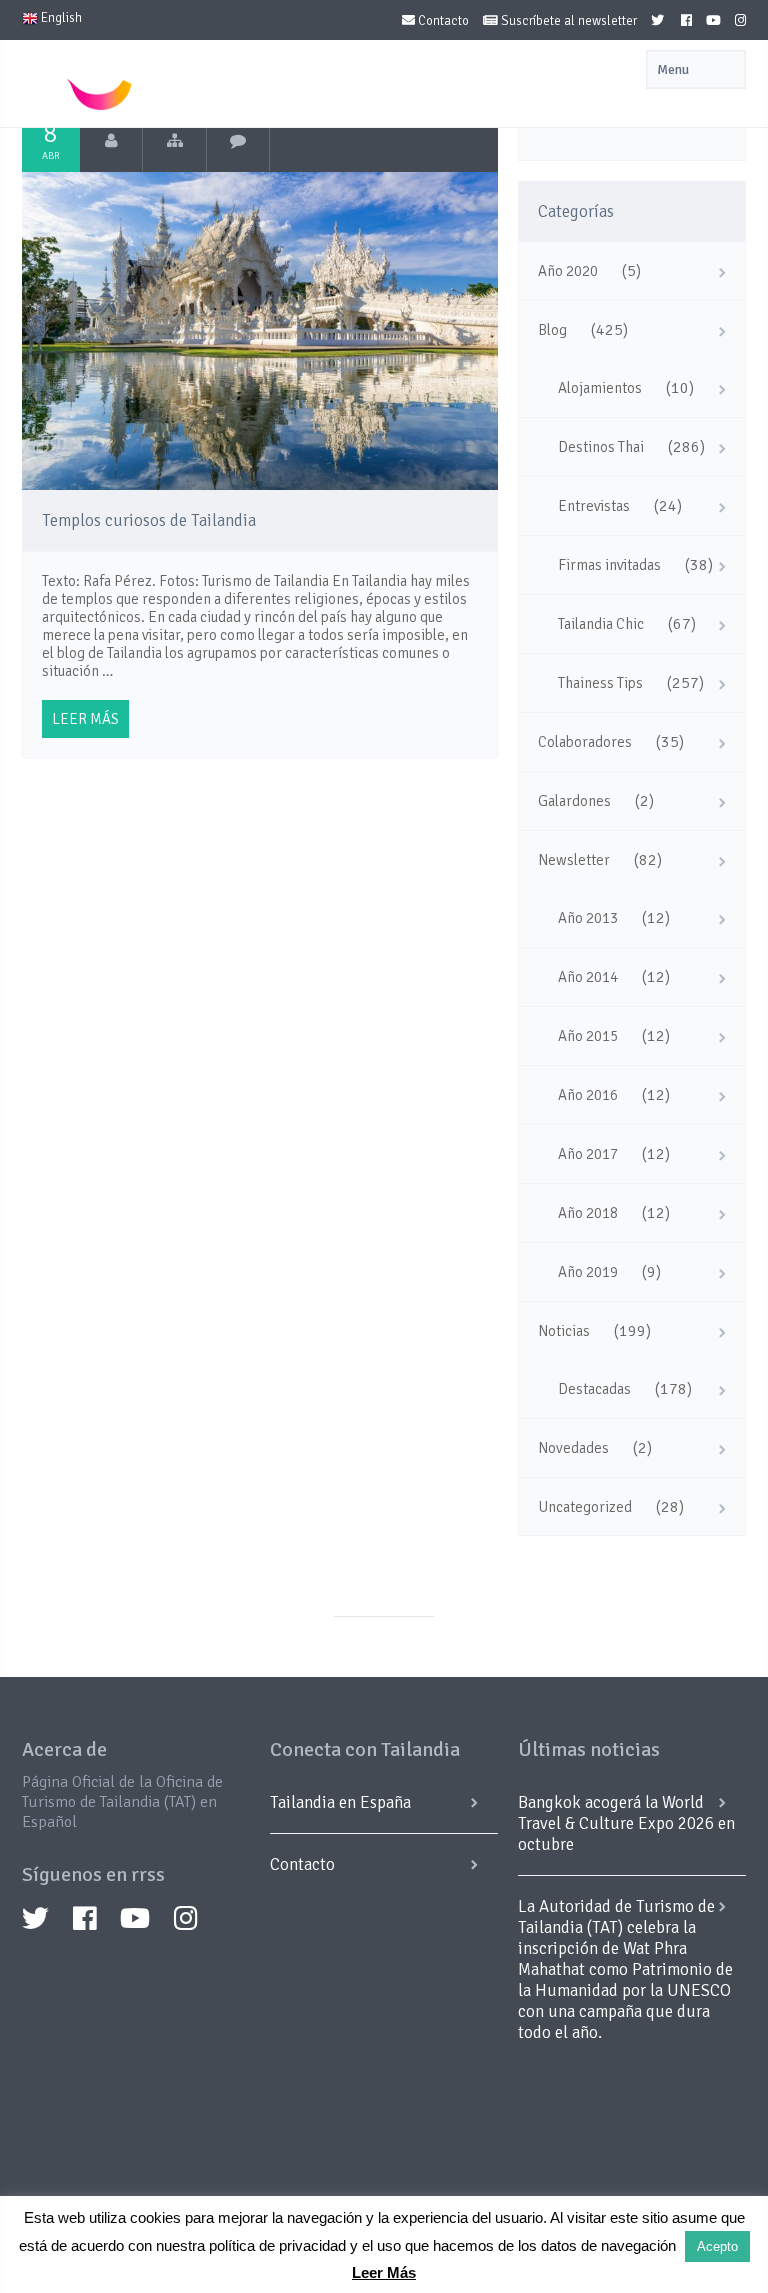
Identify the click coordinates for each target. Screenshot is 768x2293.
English (60, 18)
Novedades (573, 1448)
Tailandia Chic (601, 624)
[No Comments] (238, 141)
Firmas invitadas (609, 565)
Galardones (574, 801)
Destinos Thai (601, 447)
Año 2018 (588, 1213)
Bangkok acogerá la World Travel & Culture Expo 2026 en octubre (626, 1823)
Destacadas (594, 1389)
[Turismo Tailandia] (111, 141)
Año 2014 (588, 977)
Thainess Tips (600, 683)
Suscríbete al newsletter (567, 21)
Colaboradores (585, 742)
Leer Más (384, 2272)
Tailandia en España (340, 1802)
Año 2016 (588, 1095)
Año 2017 (588, 1154)
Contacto (442, 21)
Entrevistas (594, 506)
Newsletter (574, 860)
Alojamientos (600, 388)
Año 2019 (588, 1272)
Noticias (564, 1331)
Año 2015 (588, 1036)
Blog (552, 330)
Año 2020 (568, 271)
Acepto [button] (717, 2246)
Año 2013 (588, 918)
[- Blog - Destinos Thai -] (174, 141)
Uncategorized (585, 1507)
